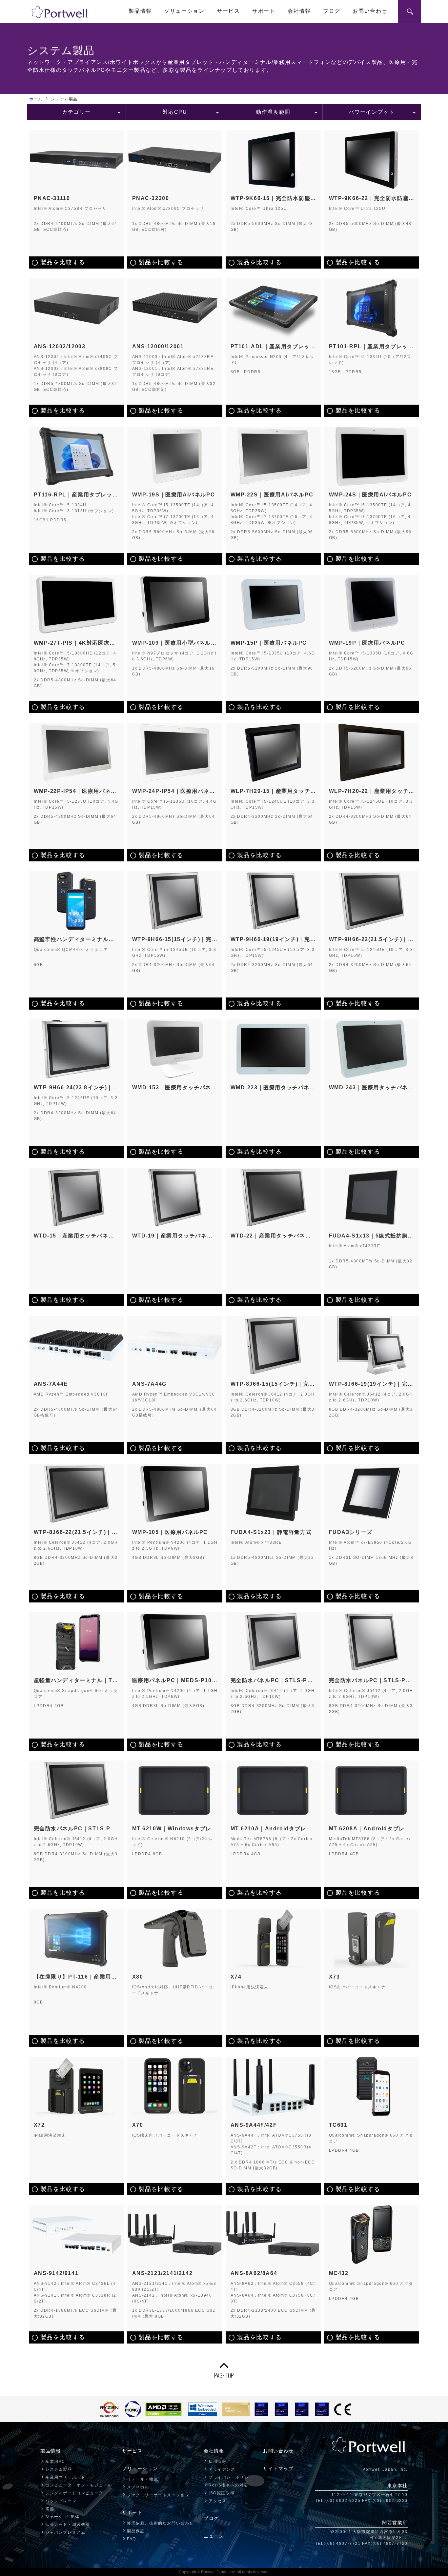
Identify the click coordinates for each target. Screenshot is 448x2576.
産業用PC (55, 2462)
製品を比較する (63, 262)
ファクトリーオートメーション (158, 2495)
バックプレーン (61, 2501)
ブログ (332, 11)
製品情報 (140, 11)
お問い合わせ (370, 11)
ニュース (214, 2536)
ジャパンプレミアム (65, 2532)
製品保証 (136, 2531)
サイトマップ (278, 2468)
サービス (228, 11)
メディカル (138, 2487)
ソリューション (184, 11)
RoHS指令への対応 (228, 2485)
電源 (50, 2509)
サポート (264, 11)
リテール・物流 (143, 2479)
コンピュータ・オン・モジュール (79, 2485)
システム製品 (59, 2469)
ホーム (36, 99)
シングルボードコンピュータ (74, 2493)
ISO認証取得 (222, 2493)
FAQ (132, 2539)
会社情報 (299, 11)
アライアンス (222, 2469)
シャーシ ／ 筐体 (62, 2517)
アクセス (217, 2501)
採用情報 (217, 2462)
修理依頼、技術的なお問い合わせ (160, 2523)
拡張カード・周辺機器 (68, 2525)
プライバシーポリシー (231, 2477)
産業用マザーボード (65, 2477)
